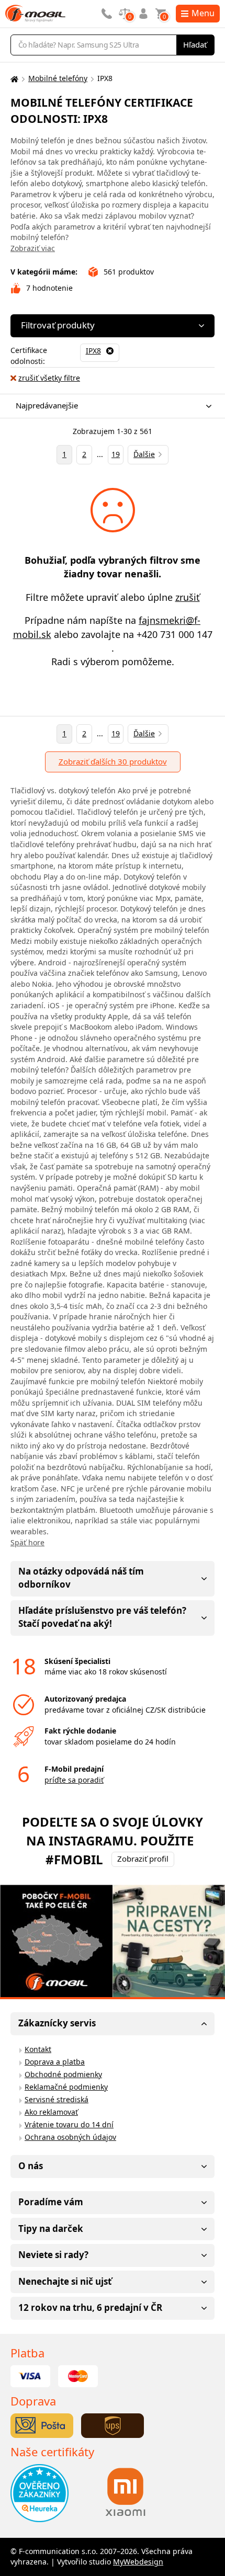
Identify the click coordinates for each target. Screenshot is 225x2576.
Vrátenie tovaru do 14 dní (69, 2124)
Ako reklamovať (51, 2112)
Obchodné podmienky (63, 2074)
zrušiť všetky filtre (49, 378)
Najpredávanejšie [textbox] (47, 405)
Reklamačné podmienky (66, 2087)
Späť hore (27, 1542)
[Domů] (13, 79)
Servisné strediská (57, 2099)
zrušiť (188, 597)
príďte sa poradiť (74, 1780)
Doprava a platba (55, 2062)
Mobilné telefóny (58, 78)
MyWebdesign (138, 2562)
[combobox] (110, 406)
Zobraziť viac (33, 248)
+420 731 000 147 (175, 634)
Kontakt (38, 2049)
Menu (203, 13)
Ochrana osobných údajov (70, 2137)
